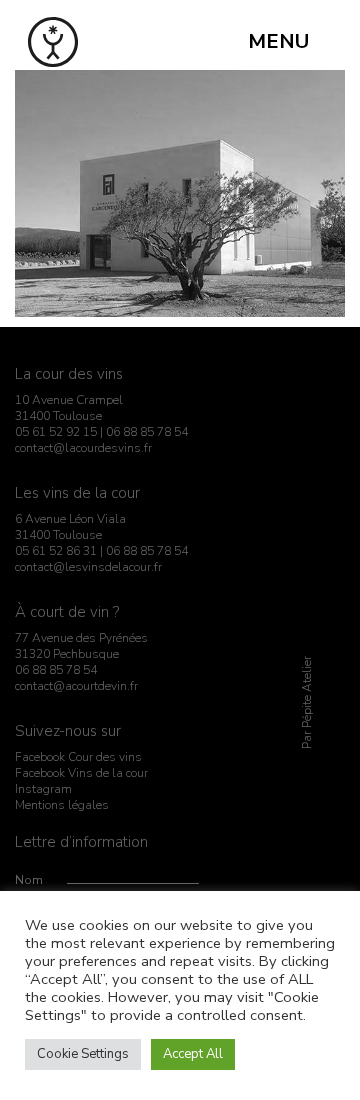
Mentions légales (62, 805)
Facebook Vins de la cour (81, 773)
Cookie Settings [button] (83, 1054)
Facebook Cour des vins (78, 757)
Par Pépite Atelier (307, 703)
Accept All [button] (193, 1054)
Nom (29, 880)
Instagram (43, 789)
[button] (290, 42)
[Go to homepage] (53, 42)
